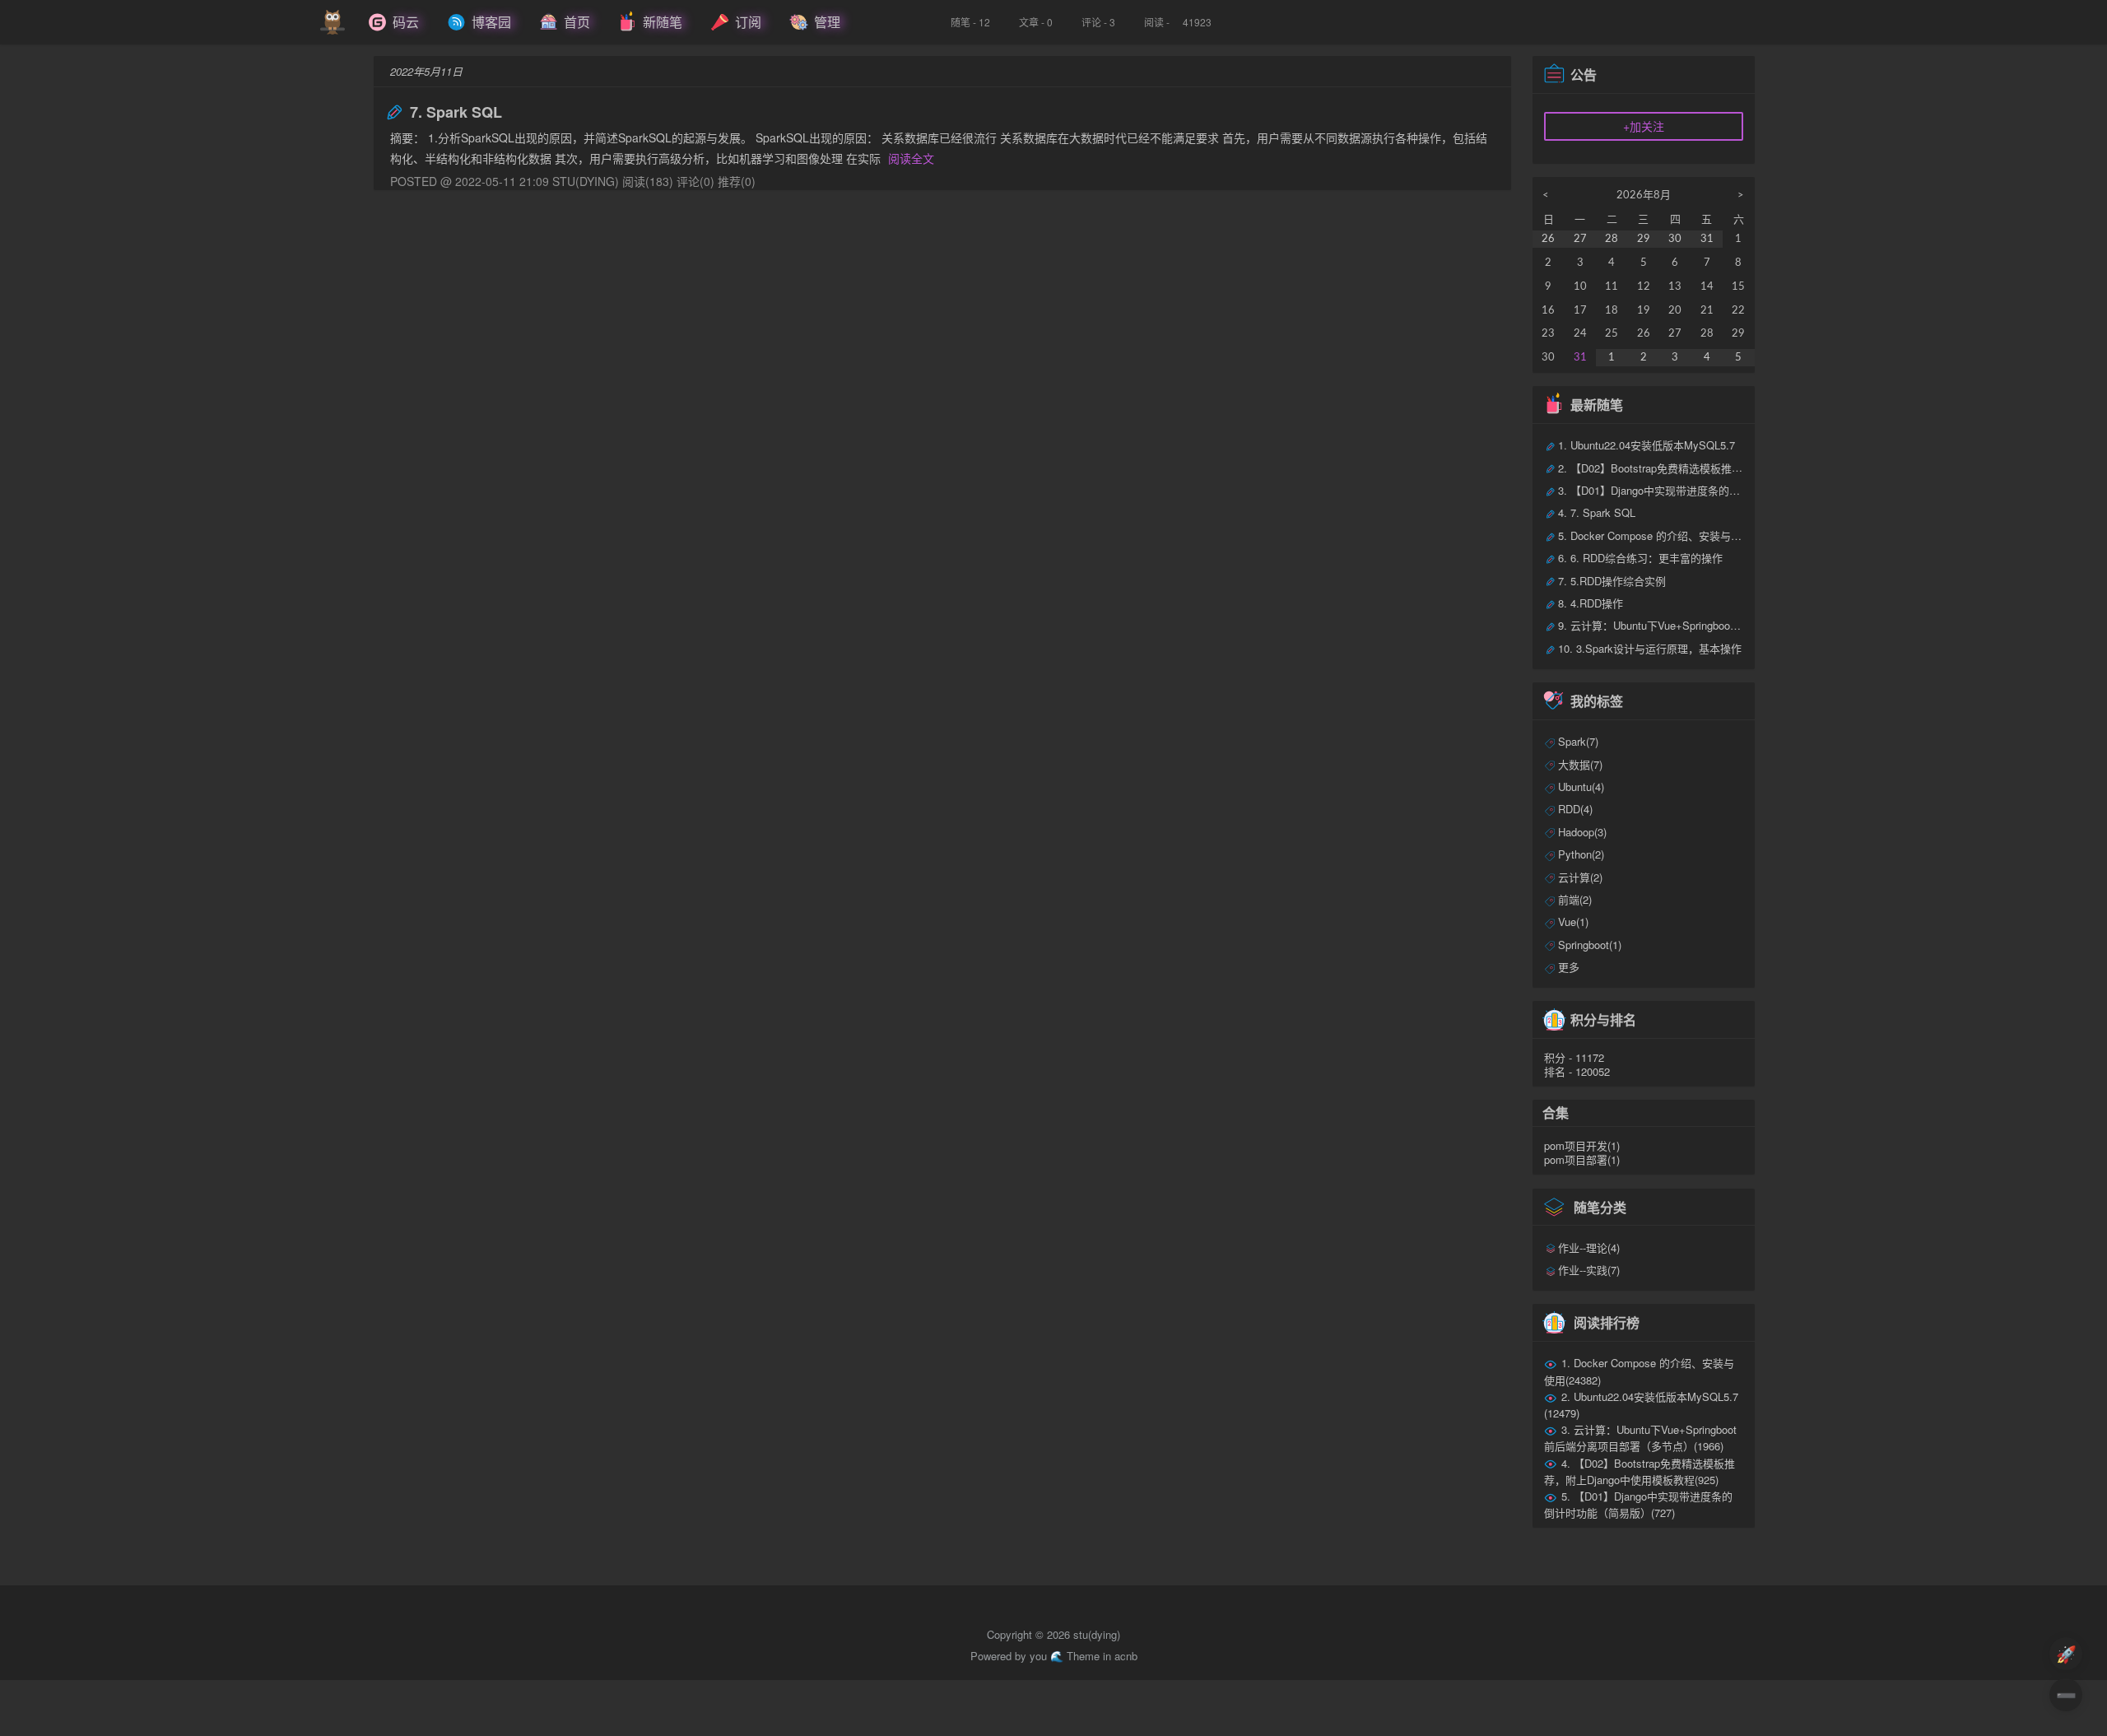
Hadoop (1582, 832)
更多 (1569, 967)
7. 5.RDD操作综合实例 (1612, 581)
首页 (577, 22)
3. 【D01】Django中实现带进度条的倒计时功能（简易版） (1697, 490)
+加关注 (1644, 126)
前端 (1575, 899)
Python (1581, 854)
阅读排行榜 (1607, 1322)
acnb (1126, 1656)
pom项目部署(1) (1582, 1159)
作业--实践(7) (1589, 1270)
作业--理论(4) (1589, 1247)
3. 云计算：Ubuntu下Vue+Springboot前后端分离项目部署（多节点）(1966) (1641, 1438)
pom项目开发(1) (1582, 1145)
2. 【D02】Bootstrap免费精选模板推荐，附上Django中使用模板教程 (1720, 468)
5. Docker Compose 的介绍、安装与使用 (1655, 535)
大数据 (1580, 764)
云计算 (1580, 877)
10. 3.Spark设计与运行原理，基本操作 (1650, 648)
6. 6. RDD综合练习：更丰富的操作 (1640, 558)
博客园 (491, 22)
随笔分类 (1600, 1206)
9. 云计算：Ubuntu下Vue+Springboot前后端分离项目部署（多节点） (1721, 625)
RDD (1575, 809)
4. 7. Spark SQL (1597, 512)
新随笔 (663, 22)
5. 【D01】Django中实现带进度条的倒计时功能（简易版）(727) (1639, 1504)
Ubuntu (1581, 787)
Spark (1578, 741)
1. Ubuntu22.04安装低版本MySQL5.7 (1647, 445)
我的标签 (1597, 701)
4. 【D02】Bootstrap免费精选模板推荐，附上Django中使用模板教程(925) (1640, 1471)
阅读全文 (911, 158)
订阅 (748, 22)
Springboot (1590, 945)
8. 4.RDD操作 (1591, 603)
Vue (1573, 922)
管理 (827, 22)
